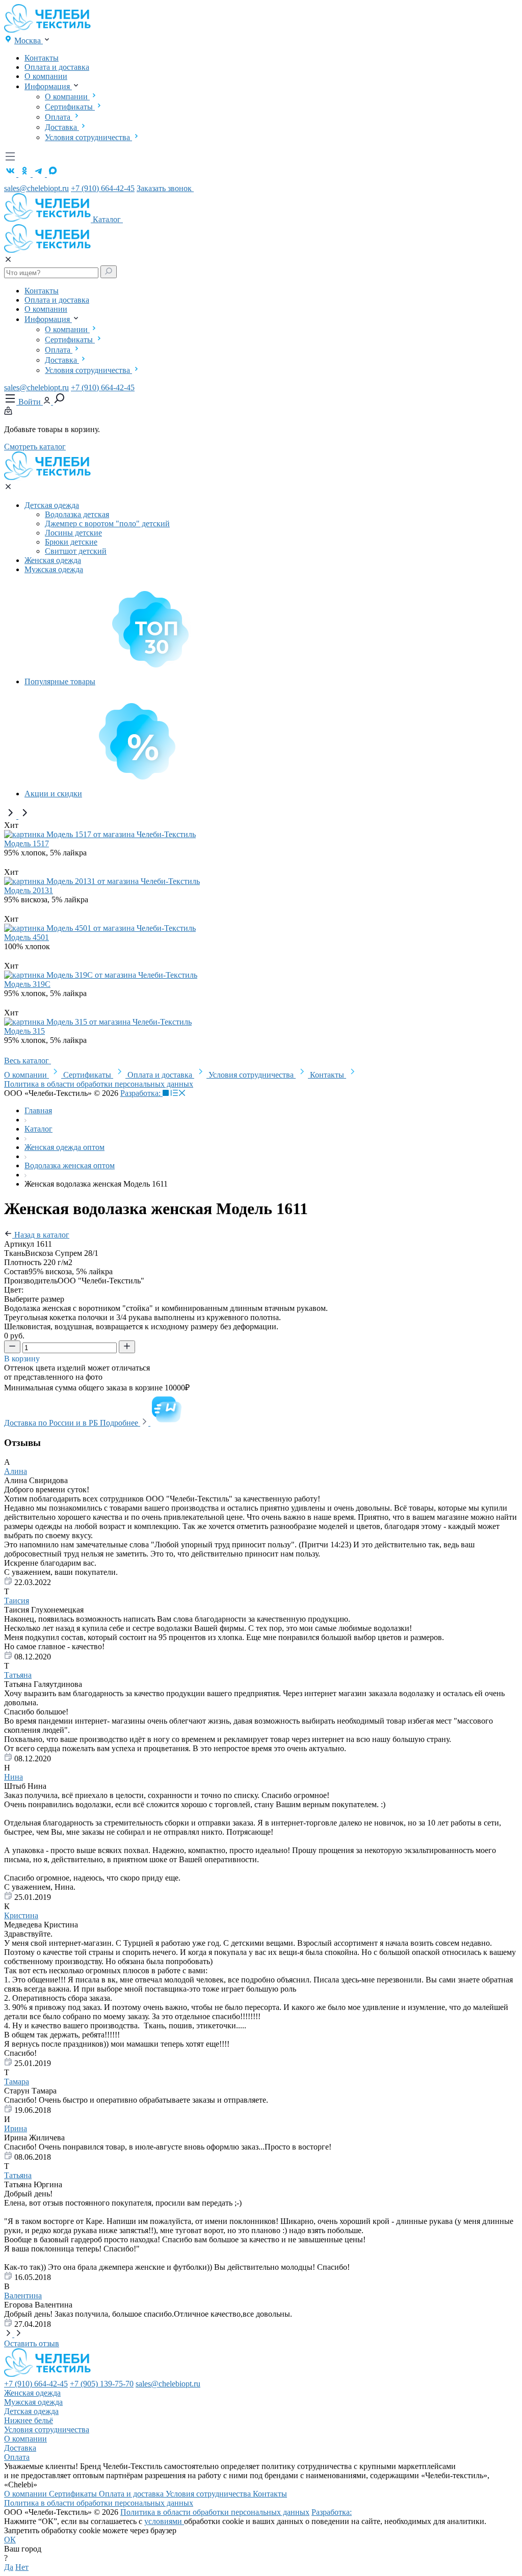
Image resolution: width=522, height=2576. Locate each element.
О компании (46, 76)
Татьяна (18, 1675)
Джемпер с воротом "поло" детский (107, 524)
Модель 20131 (29, 890)
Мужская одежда (54, 569)
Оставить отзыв (32, 2343)
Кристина (21, 1915)
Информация (48, 86)
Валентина (23, 2296)
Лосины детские (73, 533)
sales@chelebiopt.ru (36, 188)
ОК (10, 2540)
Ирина (16, 2128)
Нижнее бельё (29, 2420)
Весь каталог (28, 1061)
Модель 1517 (27, 843)
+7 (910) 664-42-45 (103, 188)
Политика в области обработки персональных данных (99, 1084)
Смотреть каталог (35, 447)
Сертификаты (70, 107)
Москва (29, 41)
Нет (22, 2567)
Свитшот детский (76, 551)
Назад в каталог (41, 1235)
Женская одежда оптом (64, 1147)
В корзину (23, 1359)
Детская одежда (52, 505)
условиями (164, 2521)
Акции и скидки (53, 794)
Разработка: (141, 1093)
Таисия (17, 1601)
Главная (38, 1110)
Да (9, 2567)
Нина (14, 1777)
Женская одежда (53, 560)
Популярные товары (60, 681)
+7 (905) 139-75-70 (102, 2384)
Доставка (62, 127)
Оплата (59, 117)
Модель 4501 (27, 937)
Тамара (17, 2082)
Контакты (42, 58)
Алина (16, 1471)
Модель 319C (27, 984)
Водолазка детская (77, 514)
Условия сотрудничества (88, 137)
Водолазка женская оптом (70, 1165)
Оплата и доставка (57, 67)
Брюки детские (71, 542)
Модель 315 (24, 1031)
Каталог (108, 219)
